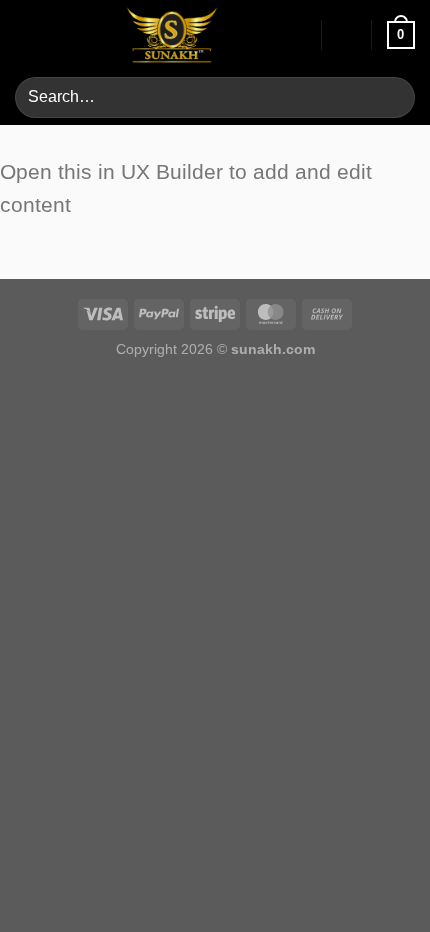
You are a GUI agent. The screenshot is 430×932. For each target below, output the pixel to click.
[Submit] (391, 97)
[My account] (297, 35)
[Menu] (27, 34)
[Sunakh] (172, 35)
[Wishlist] (347, 35)
